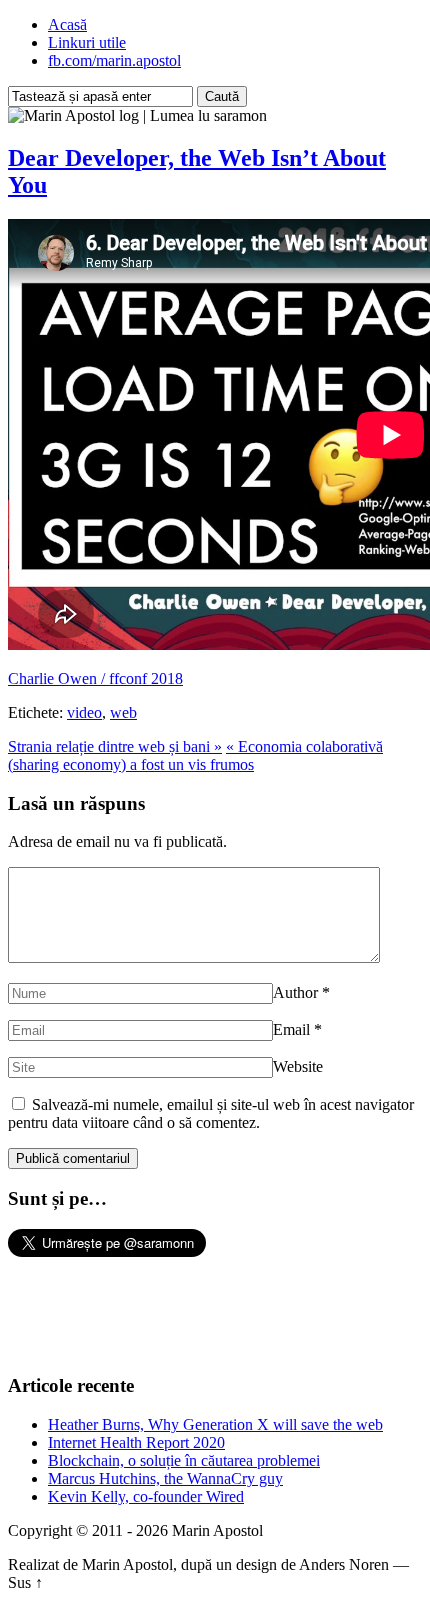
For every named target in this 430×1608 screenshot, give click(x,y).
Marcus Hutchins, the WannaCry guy (165, 1478)
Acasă (67, 24)
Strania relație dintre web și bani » (115, 746)
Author (295, 992)
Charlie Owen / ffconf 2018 (95, 678)
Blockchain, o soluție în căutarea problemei (184, 1460)
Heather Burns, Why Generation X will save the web (215, 1424)
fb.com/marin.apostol (114, 60)
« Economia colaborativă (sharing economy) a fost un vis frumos (195, 755)
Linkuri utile (87, 42)
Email (291, 1029)
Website (298, 1066)
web (123, 712)
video (84, 712)
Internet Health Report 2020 (136, 1442)
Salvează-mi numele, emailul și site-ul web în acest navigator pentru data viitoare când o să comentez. (211, 1113)
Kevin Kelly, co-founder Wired (146, 1496)
